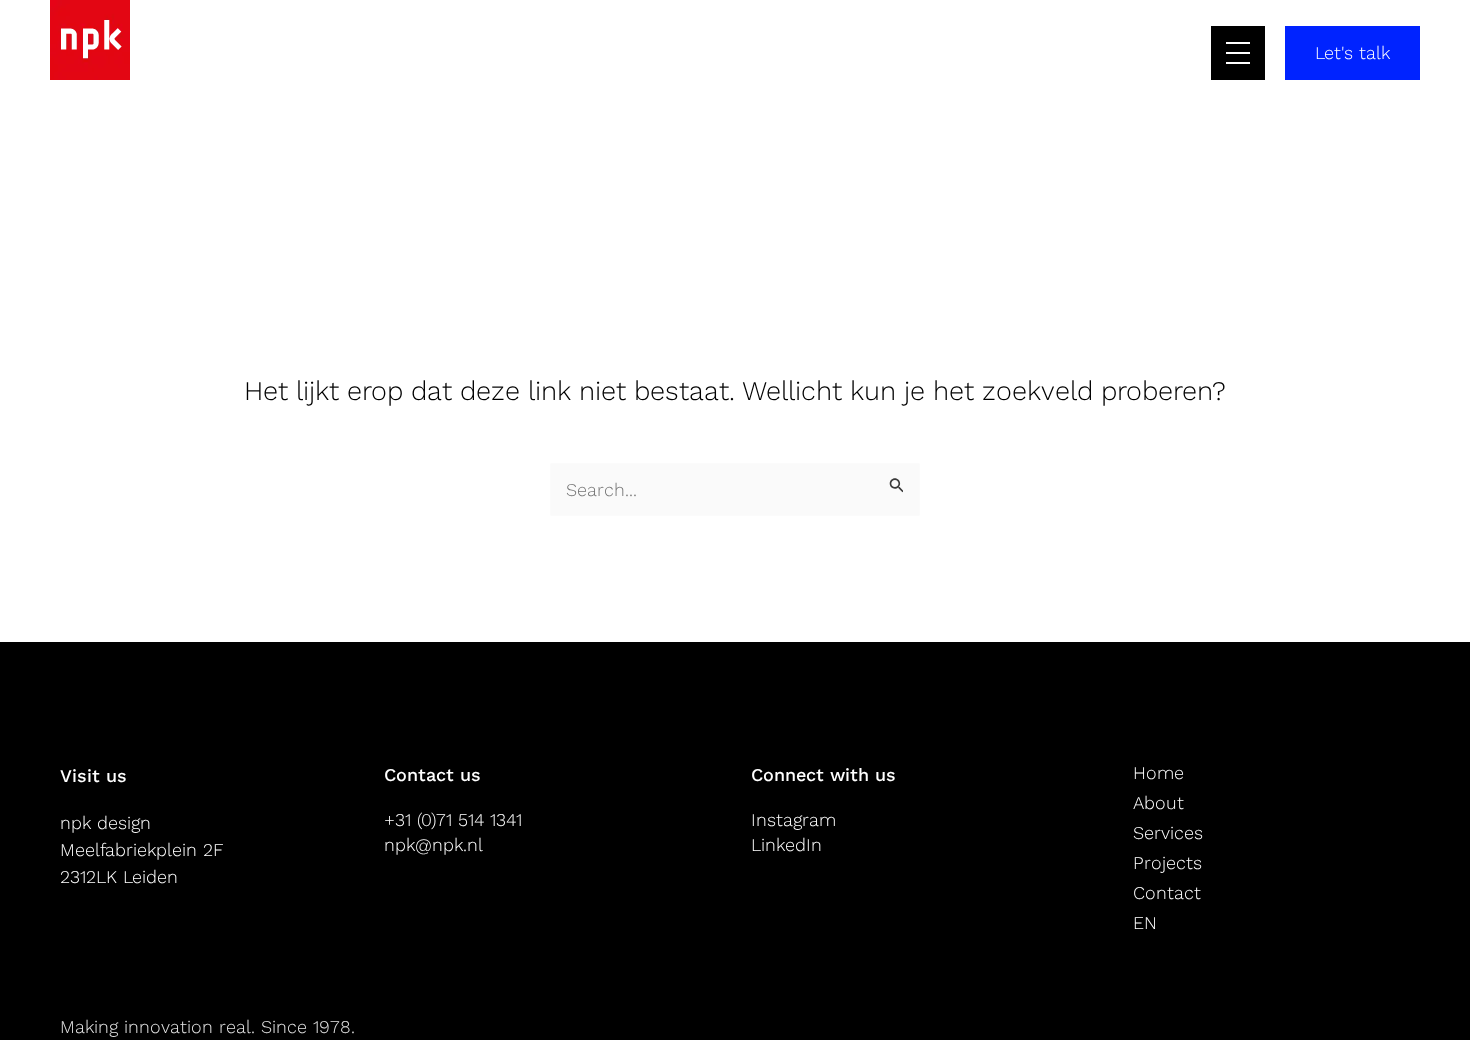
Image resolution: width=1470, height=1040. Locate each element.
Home (1158, 772)
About (1158, 802)
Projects (1167, 862)
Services (1168, 832)
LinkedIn (786, 844)
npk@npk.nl (433, 844)
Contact (1167, 892)
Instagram (793, 819)
